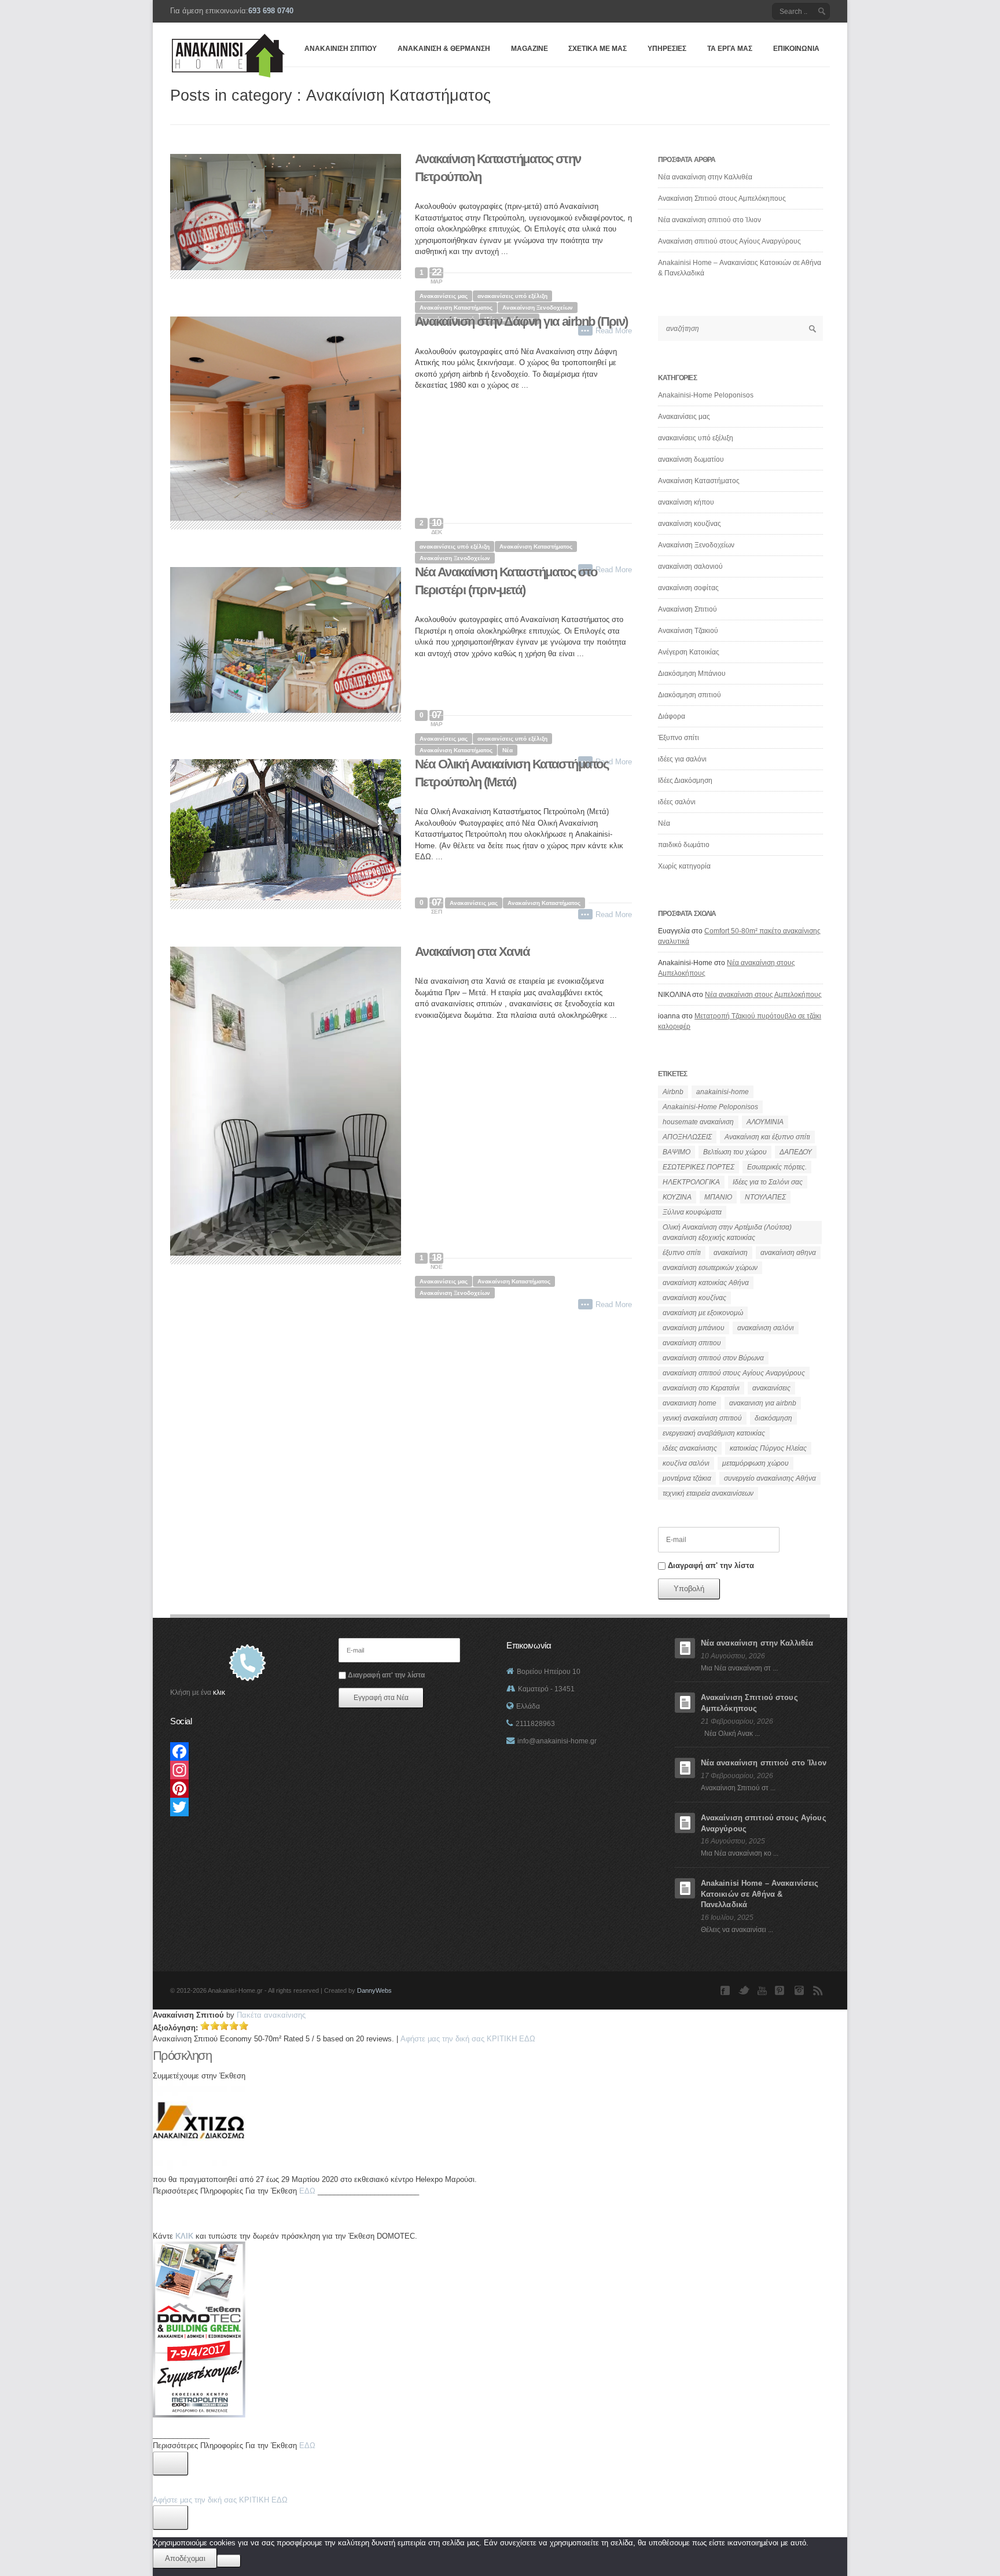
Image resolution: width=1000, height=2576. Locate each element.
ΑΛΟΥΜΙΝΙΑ (765, 1122)
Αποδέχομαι (185, 2558)
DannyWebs (374, 1990)
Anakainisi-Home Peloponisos (706, 395)
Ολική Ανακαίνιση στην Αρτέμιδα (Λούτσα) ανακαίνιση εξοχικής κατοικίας (727, 1232)
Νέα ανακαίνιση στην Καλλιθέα (705, 177)
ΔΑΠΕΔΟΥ (796, 1152)
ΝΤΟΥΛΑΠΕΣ (765, 1197)
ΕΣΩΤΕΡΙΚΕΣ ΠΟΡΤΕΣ (698, 1167)
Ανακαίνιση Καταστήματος (456, 308)
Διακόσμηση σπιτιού (690, 695)
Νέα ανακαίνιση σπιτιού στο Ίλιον (709, 220)
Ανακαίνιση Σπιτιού (341, 49)
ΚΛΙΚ (184, 2236)
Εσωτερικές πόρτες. (777, 1167)
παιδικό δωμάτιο (684, 845)
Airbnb (673, 1092)
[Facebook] (247, 1751)
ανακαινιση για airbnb (763, 1403)
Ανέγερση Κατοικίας (689, 652)
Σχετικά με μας (598, 49)
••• (585, 914)
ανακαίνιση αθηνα (788, 1253)
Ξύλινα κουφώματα (692, 1212)
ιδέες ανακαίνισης (690, 1448)
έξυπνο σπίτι (682, 1253)
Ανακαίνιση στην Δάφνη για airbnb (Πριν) (521, 321)
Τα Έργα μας (730, 49)
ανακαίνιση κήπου (686, 502)
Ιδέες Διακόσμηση (685, 781)
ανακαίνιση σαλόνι (766, 1328)
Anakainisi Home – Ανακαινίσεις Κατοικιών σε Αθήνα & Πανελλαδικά (760, 1894)
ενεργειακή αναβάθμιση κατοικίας (714, 1433)
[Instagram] (247, 1770)
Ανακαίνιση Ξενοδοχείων (538, 308)
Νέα (508, 750)
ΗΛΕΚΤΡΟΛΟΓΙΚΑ (691, 1182)
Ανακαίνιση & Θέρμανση (444, 49)
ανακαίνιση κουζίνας (690, 524)
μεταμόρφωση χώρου (755, 1463)
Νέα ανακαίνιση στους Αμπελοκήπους (763, 995)
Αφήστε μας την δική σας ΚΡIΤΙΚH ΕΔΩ (468, 2039)
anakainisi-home (723, 1092)
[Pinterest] (247, 1789)
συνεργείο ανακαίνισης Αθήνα (770, 1478)
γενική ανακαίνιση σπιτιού (702, 1418)
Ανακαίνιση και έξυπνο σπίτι (767, 1137)
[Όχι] (229, 2561)
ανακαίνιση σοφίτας (688, 588)
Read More (614, 915)
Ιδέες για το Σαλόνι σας (768, 1182)
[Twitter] (247, 1807)
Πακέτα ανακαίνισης (271, 2015)
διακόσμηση (773, 1418)
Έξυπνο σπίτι (679, 738)
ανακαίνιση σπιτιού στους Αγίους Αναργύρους (734, 1373)
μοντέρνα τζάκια (687, 1478)
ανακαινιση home (690, 1403)
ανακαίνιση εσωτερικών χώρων (710, 1268)
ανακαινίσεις (771, 1388)
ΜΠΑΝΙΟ (718, 1197)
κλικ (219, 1692)
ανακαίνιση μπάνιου (694, 1328)
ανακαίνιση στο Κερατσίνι (701, 1388)
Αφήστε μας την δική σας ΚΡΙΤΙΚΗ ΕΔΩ (220, 2500)
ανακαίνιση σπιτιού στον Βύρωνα (713, 1358)
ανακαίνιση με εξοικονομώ (703, 1313)
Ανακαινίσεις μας (444, 296)
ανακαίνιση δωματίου (691, 459)
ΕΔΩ (307, 2191)
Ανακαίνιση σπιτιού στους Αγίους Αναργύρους (729, 241)
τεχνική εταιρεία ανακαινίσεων (708, 1493)
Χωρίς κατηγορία (684, 866)
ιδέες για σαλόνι (682, 759)
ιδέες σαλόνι (677, 802)
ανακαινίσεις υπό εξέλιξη (512, 296)
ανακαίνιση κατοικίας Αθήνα (706, 1283)
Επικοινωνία (796, 49)
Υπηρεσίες (667, 49)
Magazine (530, 49)
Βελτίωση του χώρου (735, 1152)
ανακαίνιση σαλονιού (690, 566)
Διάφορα (672, 716)
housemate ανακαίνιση (698, 1122)
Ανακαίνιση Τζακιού (688, 631)
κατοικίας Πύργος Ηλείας (768, 1448)
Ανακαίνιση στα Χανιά (472, 952)
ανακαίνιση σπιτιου (692, 1343)
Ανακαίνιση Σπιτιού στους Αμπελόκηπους (722, 198)
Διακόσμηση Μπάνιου (692, 674)
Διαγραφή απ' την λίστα (710, 1565)
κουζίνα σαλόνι (686, 1463)
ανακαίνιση (731, 1253)
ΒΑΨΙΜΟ (677, 1152)
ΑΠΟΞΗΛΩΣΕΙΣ (687, 1137)
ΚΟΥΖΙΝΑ (677, 1197)
